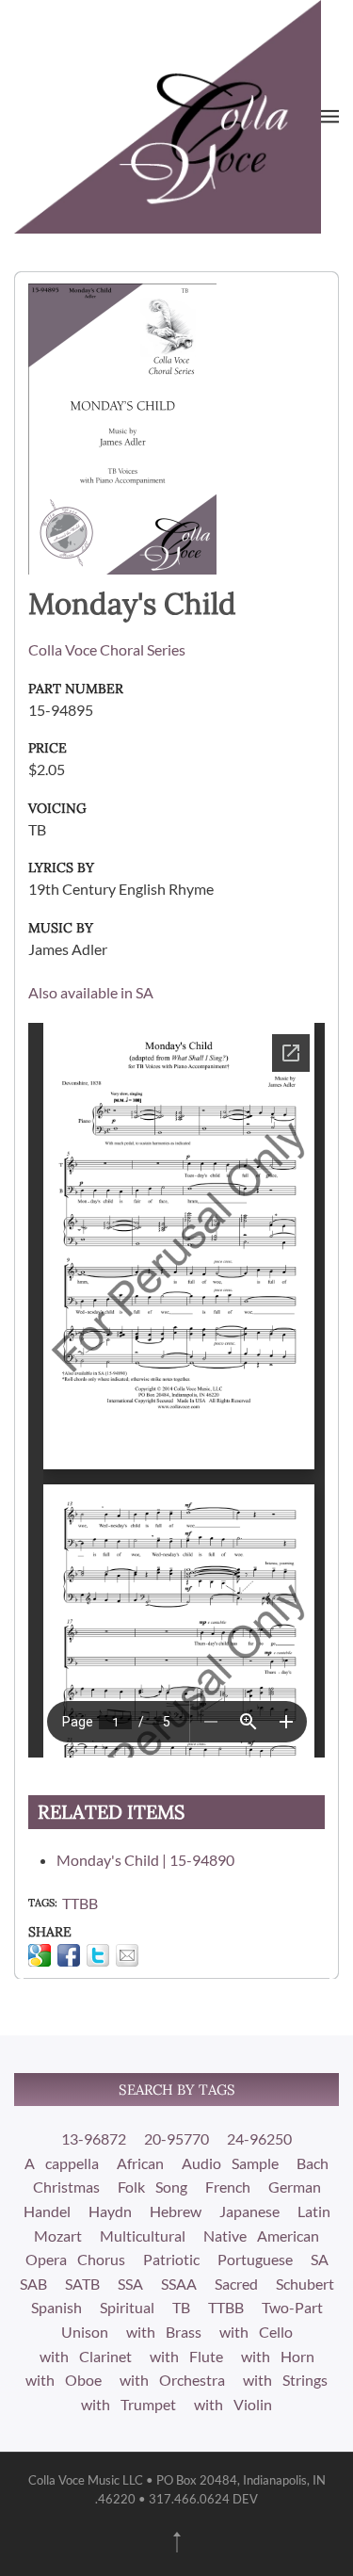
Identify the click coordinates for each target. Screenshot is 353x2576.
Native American (261, 2236)
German (295, 2187)
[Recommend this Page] (127, 1955)
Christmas (66, 2187)
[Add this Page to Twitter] (98, 1955)
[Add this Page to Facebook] (69, 1955)
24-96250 (259, 2139)
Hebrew (176, 2211)
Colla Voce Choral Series (107, 649)
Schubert (305, 2284)
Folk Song (152, 2187)
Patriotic (171, 2259)
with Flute (186, 2356)
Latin (314, 2211)
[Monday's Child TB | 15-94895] (122, 426)
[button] (330, 117)
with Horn (278, 2356)
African (140, 2163)
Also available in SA (91, 992)
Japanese (249, 2211)
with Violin (233, 2404)
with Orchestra (172, 2380)
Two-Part (292, 2307)
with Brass (164, 2332)
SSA (130, 2284)
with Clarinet (86, 2356)
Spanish (56, 2307)
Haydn (110, 2211)
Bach (313, 2163)
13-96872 (94, 2139)
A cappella (62, 2163)
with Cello (256, 2332)
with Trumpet (128, 2404)
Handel (47, 2211)
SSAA (179, 2284)
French (228, 2187)
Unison (85, 2332)
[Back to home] (168, 117)
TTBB (80, 1903)
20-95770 (176, 2139)
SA (320, 2259)
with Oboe (64, 2380)
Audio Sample (230, 2163)
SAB (33, 2284)
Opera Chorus (75, 2259)
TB (181, 2307)
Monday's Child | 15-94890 (145, 1860)
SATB (82, 2284)
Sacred (236, 2284)
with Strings (285, 2380)
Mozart (58, 2236)
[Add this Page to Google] (40, 1955)
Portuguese (255, 2259)
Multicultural (143, 2236)
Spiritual (127, 2307)
